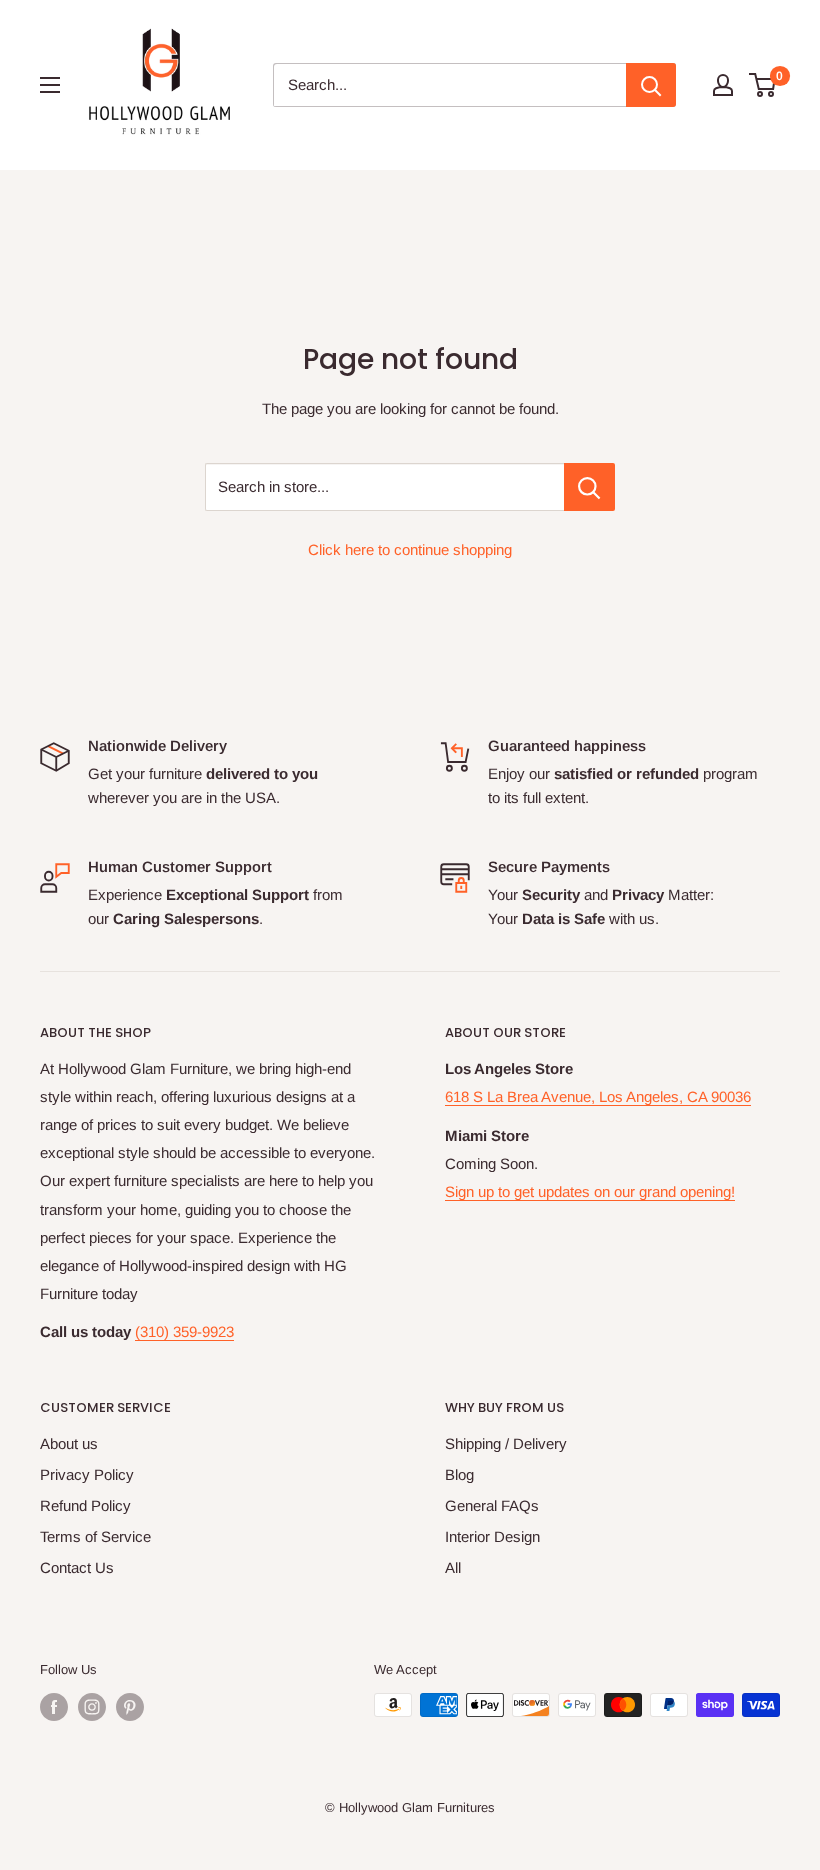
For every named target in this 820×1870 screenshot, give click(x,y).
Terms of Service (95, 1536)
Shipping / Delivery (506, 1443)
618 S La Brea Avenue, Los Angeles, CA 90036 (598, 1096)
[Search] (651, 85)
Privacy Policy (87, 1474)
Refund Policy (85, 1505)
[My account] (723, 85)
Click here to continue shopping (410, 549)
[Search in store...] (589, 487)
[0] (763, 85)
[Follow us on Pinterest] (130, 1707)
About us (69, 1443)
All (453, 1567)
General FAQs (492, 1505)
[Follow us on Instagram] (92, 1707)
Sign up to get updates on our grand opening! (590, 1191)
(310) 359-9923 (184, 1331)
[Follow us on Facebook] (54, 1707)
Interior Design (492, 1536)
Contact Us (77, 1567)
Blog (459, 1474)
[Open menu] (50, 85)
